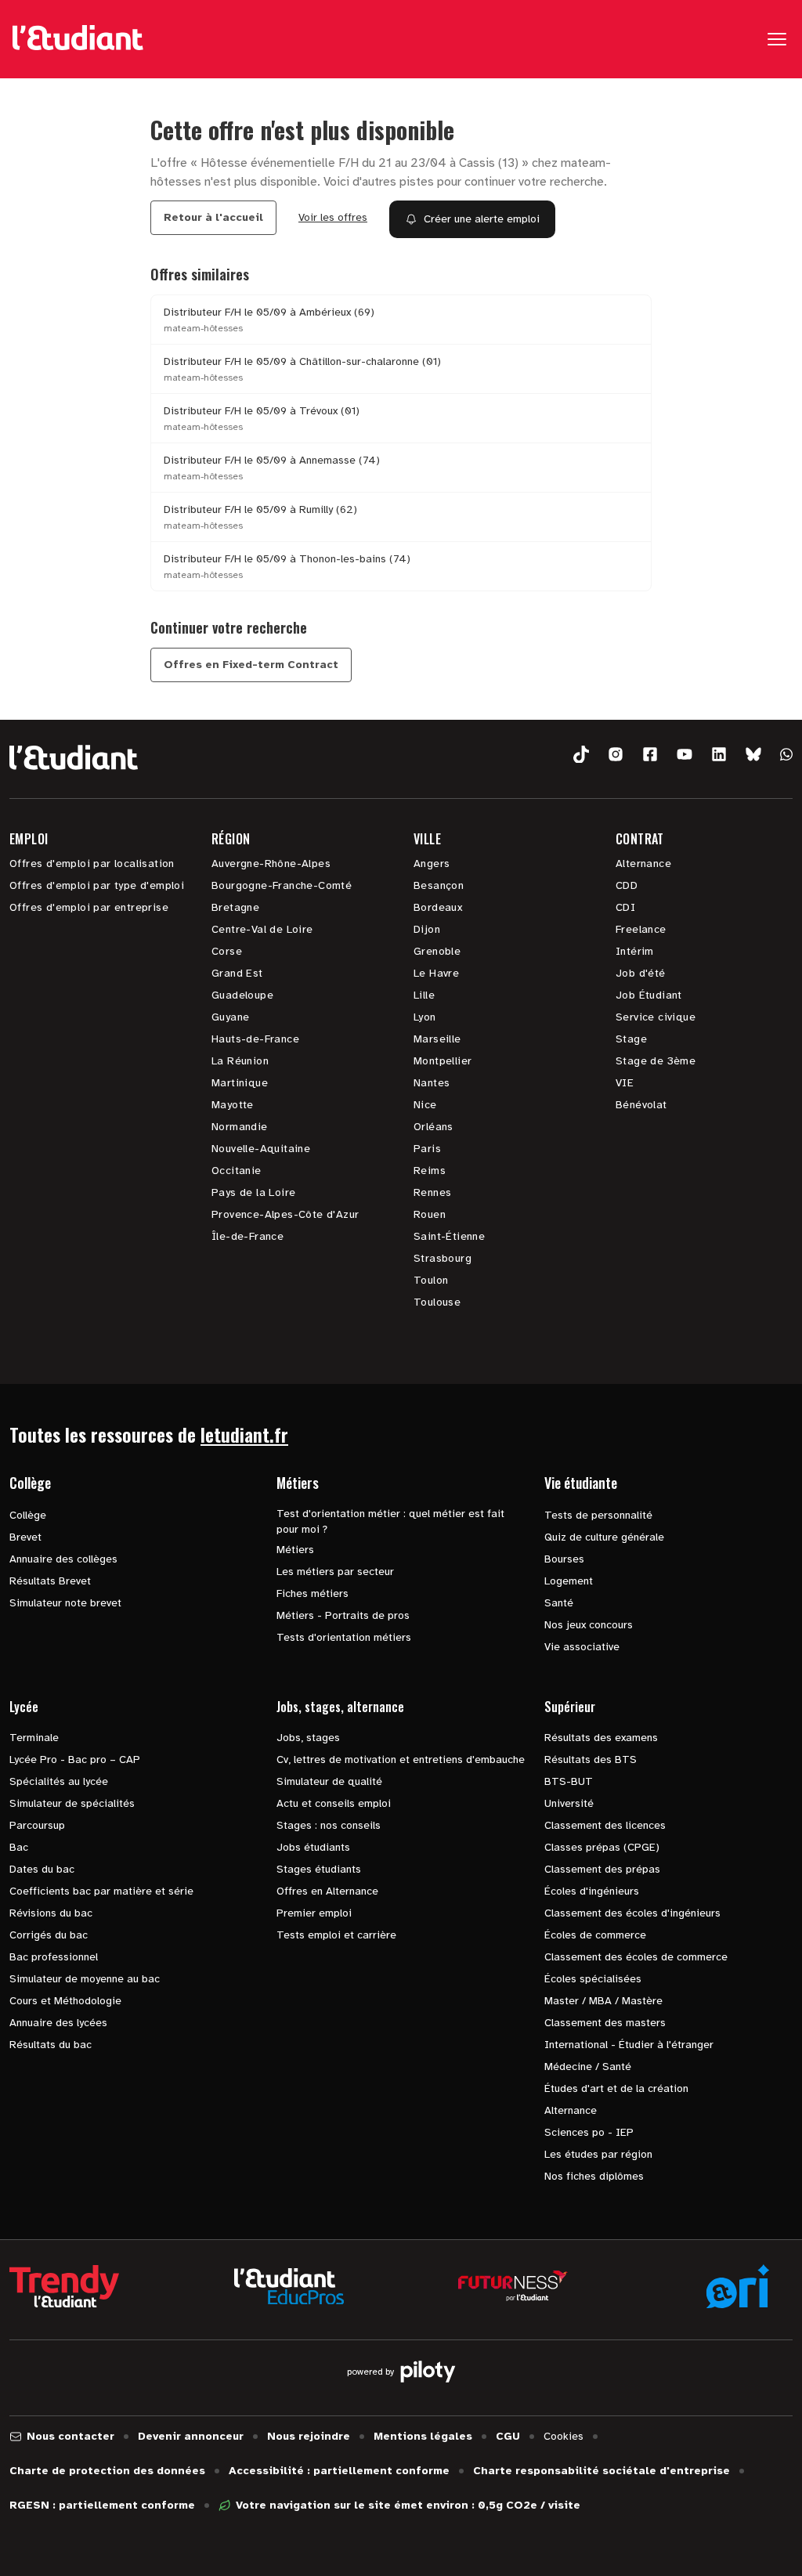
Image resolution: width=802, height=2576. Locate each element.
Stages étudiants (319, 1869)
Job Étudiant (649, 995)
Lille (424, 995)
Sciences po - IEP (589, 2132)
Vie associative (582, 1647)
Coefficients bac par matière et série (101, 1891)
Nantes (432, 1083)
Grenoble (437, 951)
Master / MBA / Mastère (603, 2001)
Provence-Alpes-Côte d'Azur (285, 1214)
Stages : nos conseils (329, 1825)
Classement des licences (605, 1825)
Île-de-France (247, 1236)
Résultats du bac (51, 2045)
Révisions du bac (51, 1913)
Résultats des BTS (591, 1759)
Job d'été (641, 973)
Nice (425, 1105)
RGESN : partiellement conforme (102, 2505)
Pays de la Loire (253, 1192)
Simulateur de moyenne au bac (85, 1979)
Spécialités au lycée (59, 1781)
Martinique (240, 1083)
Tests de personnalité (598, 1515)
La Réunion (240, 1061)
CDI (625, 907)
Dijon (427, 929)
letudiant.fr (244, 1434)
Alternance (643, 863)
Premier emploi (314, 1913)
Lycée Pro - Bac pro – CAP (75, 1759)
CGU (508, 2436)
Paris (427, 1149)
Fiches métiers (312, 1593)
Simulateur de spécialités (72, 1803)
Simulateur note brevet (65, 1603)
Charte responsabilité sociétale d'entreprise (601, 2471)
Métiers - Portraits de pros (343, 1615)
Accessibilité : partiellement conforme (339, 2471)
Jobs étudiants (313, 1847)
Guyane (230, 1017)
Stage (631, 1039)
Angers (432, 863)
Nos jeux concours (589, 1625)
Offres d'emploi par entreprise (89, 907)
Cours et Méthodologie (65, 2001)
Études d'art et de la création (616, 2088)
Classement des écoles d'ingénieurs (632, 1913)
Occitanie (237, 1171)
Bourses (564, 1559)
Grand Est (237, 973)
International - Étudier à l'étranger (629, 2045)
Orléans (434, 1127)
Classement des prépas (602, 1869)
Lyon (425, 1017)
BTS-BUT (569, 1781)
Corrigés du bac (49, 1935)
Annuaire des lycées (58, 2023)
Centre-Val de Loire (262, 929)
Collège (28, 1515)
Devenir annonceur (191, 2436)
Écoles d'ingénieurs (592, 1891)
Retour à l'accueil (213, 217)
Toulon (431, 1280)
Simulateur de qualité (329, 1781)
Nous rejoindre (309, 2436)
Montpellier (443, 1061)
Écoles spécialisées (593, 1979)
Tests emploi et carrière (336, 1935)
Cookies (564, 2436)
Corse (227, 951)
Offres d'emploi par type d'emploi (97, 885)
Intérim (635, 951)
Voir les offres (333, 217)
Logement (569, 1581)
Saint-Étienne (449, 1236)
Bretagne (235, 907)
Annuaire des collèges (63, 1559)
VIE (625, 1083)
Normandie (240, 1127)
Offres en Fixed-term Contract (251, 665)
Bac (19, 1847)
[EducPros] (289, 2287)
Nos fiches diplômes (594, 2176)
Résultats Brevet (50, 1581)
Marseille (437, 1039)
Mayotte (233, 1105)
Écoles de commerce (595, 1935)
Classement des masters (605, 2023)
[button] (581, 755)
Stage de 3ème (656, 1061)
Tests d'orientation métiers (344, 1637)
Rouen (430, 1214)
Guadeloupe (242, 995)
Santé (559, 1603)
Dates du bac (42, 1869)
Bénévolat (641, 1105)
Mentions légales (423, 2436)
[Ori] (738, 2286)
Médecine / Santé (588, 2067)
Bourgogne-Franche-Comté (282, 885)
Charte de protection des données (107, 2471)
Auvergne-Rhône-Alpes (271, 863)
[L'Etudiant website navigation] (78, 39)
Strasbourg (443, 1258)
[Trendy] (64, 2286)
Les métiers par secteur (335, 1572)
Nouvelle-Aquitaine (261, 1149)
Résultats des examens (601, 1738)
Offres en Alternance (327, 1891)
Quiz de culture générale (604, 1537)
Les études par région (598, 2154)
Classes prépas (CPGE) (602, 1847)
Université (569, 1803)
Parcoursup (37, 1825)
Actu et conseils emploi (334, 1803)
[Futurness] (513, 2286)
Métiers (295, 1550)
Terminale (34, 1738)
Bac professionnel (54, 1957)
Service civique (656, 1017)
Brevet (25, 1537)
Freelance (641, 929)
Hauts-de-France (255, 1039)
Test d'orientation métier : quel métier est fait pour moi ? (390, 1521)
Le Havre (436, 973)
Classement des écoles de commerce (636, 1957)
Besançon (439, 885)
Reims (430, 1171)
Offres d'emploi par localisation (92, 863)
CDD (627, 885)
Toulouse (437, 1302)
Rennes (432, 1192)
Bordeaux (438, 907)
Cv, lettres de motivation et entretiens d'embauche (401, 1759)
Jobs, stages (308, 1738)
